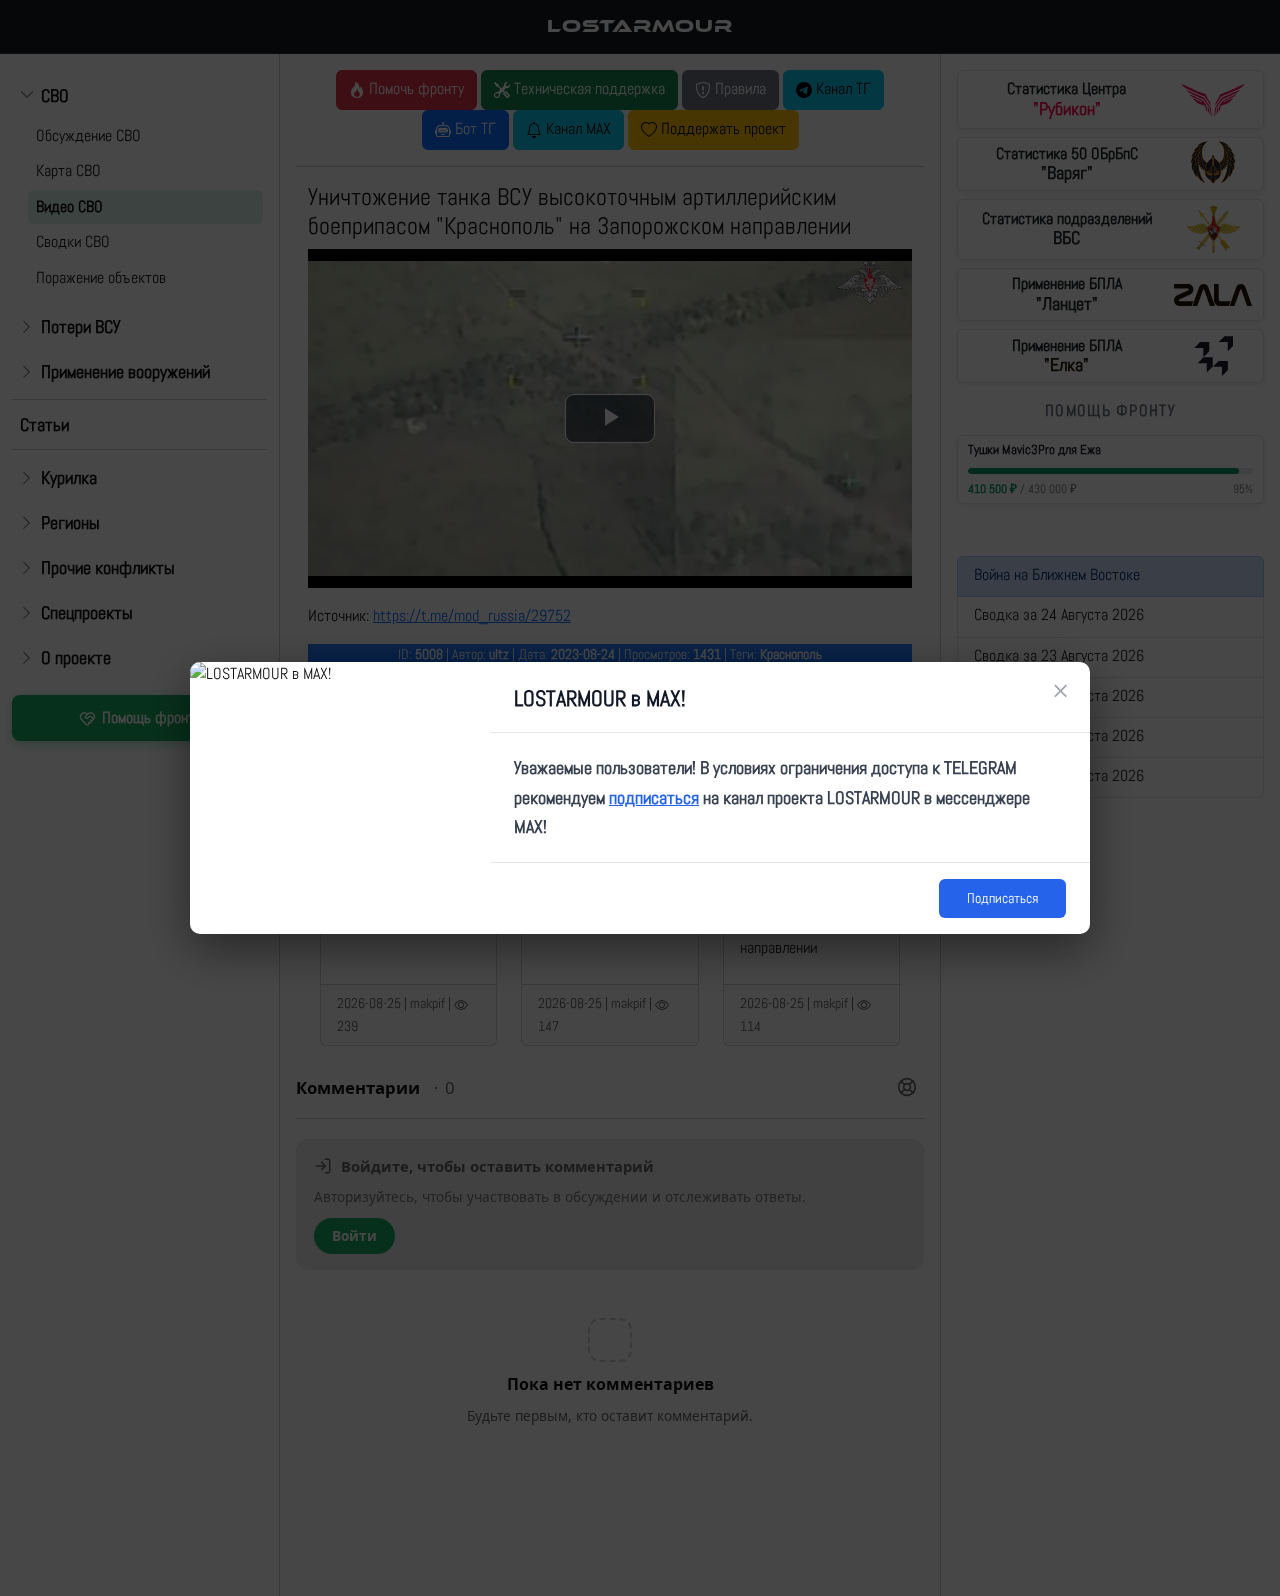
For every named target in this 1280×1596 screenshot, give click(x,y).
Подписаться (1002, 898)
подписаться (654, 797)
